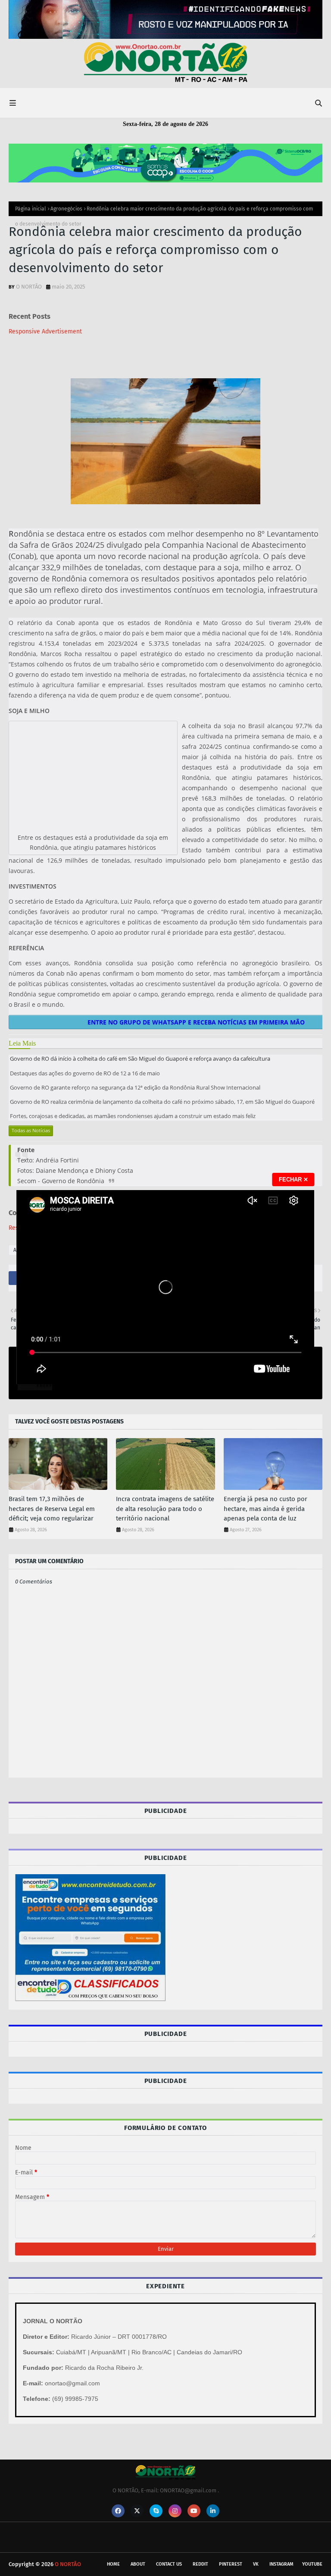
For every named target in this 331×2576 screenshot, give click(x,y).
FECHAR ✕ (294, 1180)
